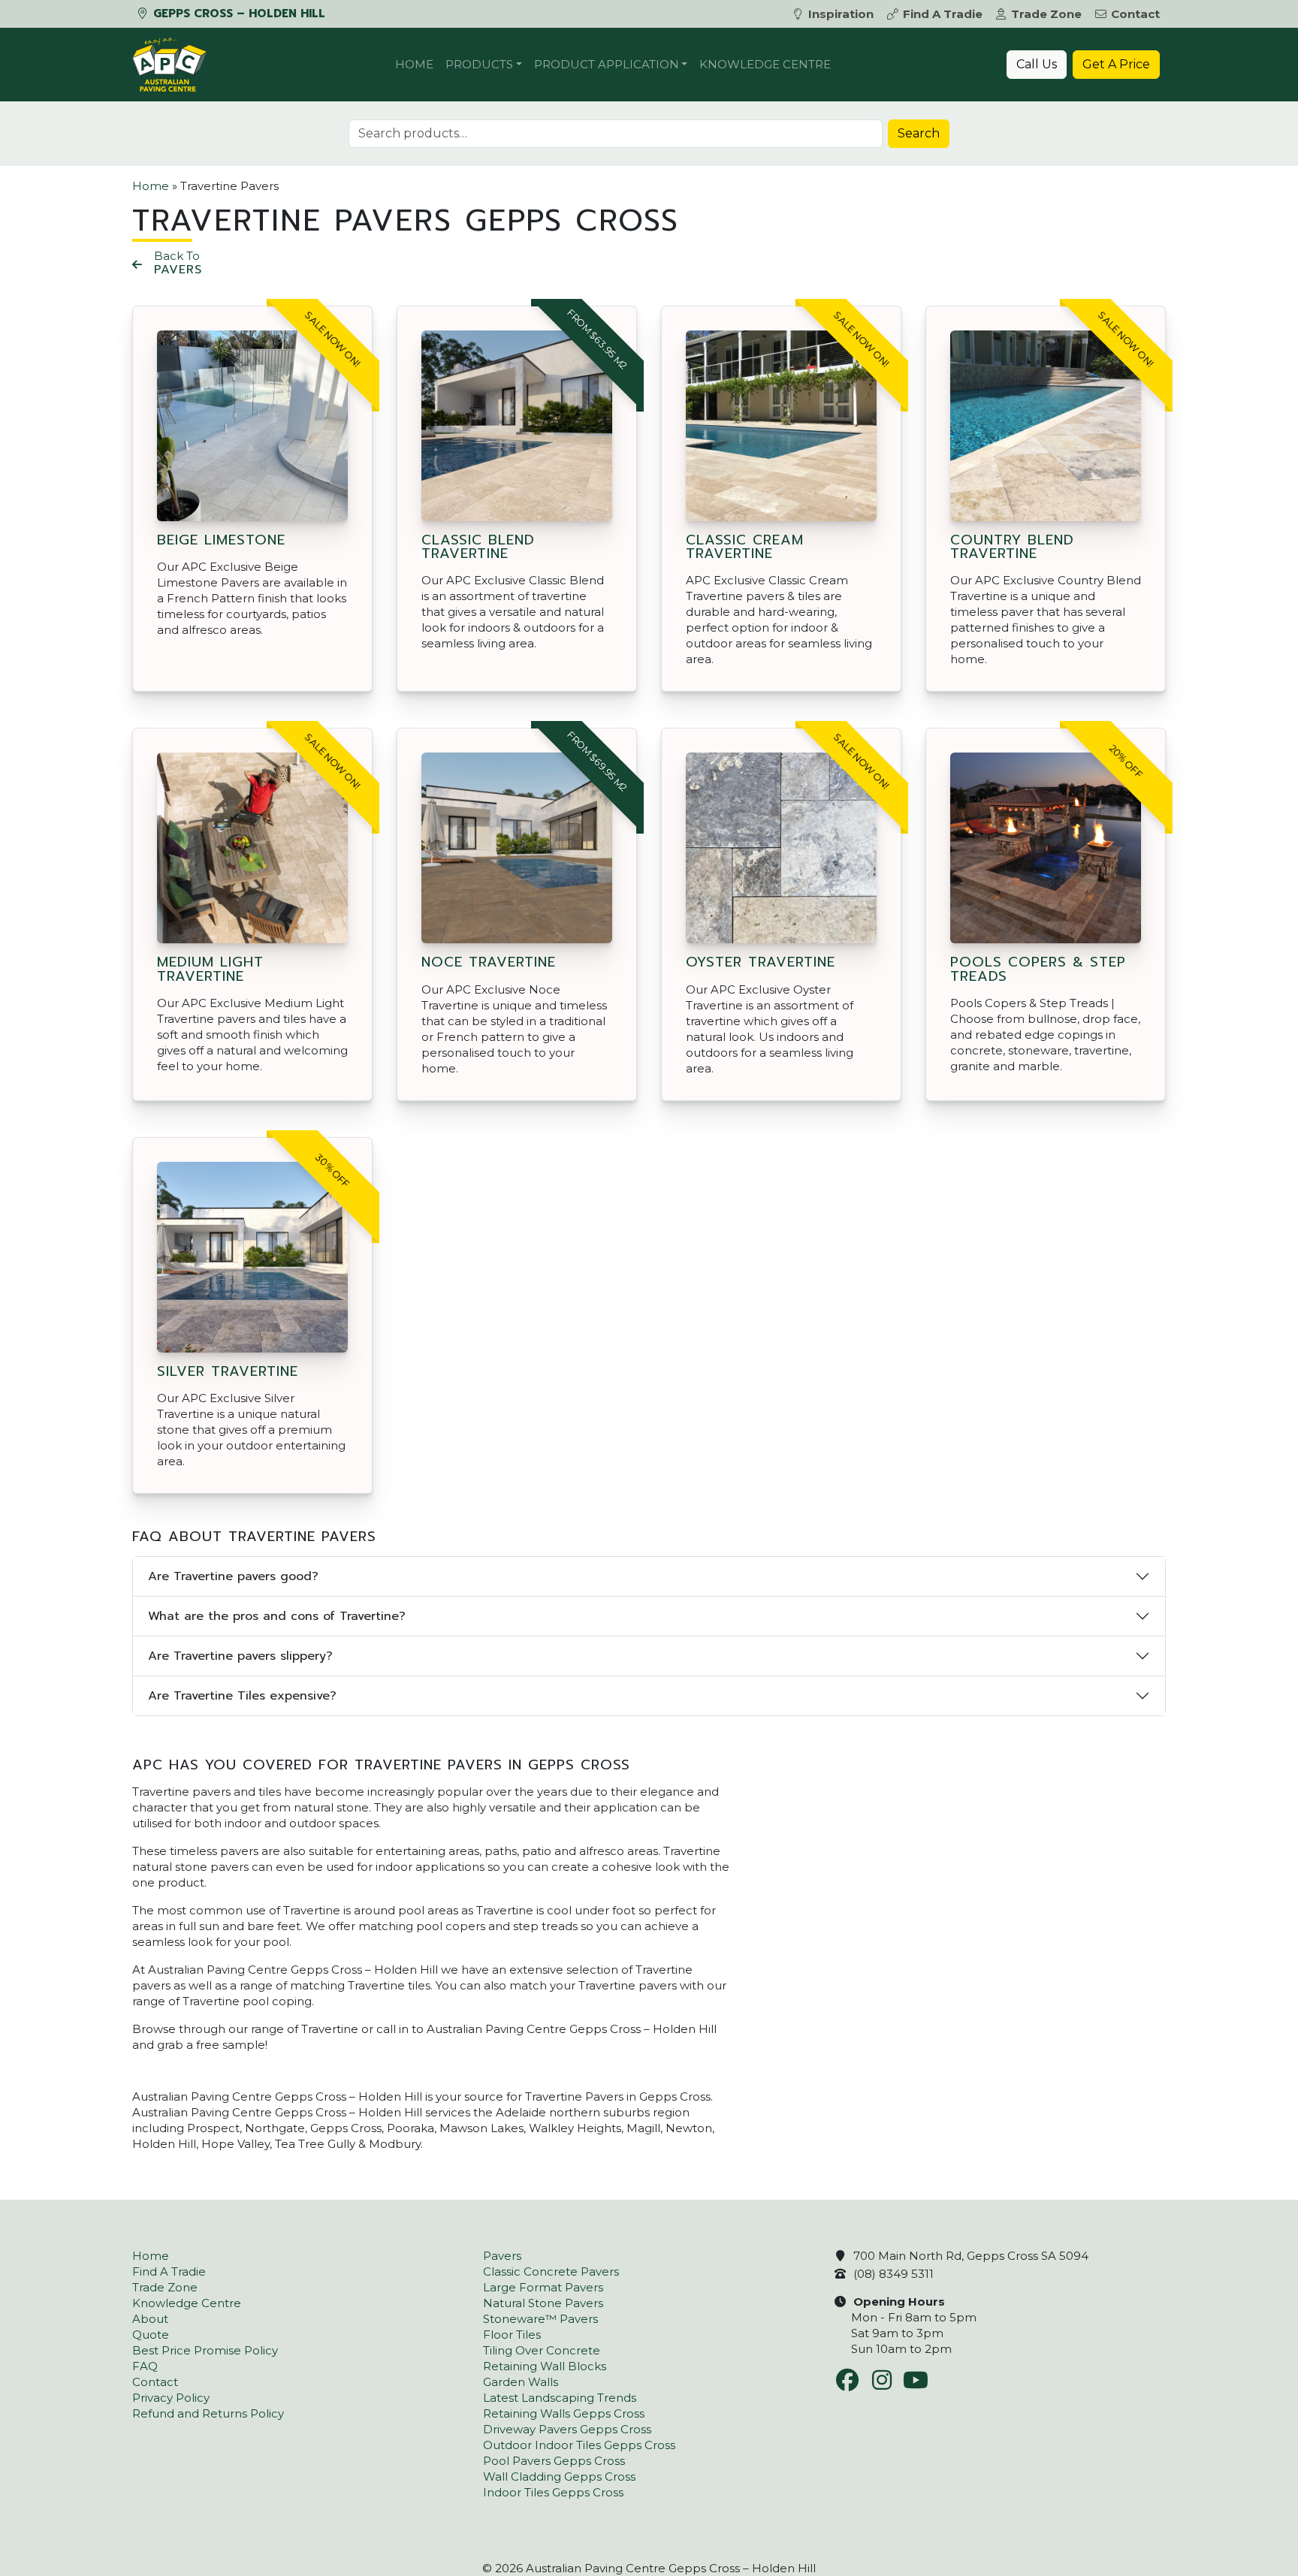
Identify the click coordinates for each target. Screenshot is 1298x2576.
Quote (151, 2335)
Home (414, 64)
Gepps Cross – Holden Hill (237, 14)
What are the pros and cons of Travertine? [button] (277, 1616)
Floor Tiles (512, 2335)
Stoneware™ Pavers (540, 2319)
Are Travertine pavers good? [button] (233, 1576)
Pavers (502, 2256)
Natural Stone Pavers (543, 2303)
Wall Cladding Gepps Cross (559, 2476)
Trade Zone (1046, 14)
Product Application (607, 64)
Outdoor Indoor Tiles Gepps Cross (579, 2445)
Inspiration (841, 14)
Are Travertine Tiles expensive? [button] (242, 1696)
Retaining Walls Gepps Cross (564, 2413)
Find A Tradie (943, 14)
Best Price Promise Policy (205, 2350)
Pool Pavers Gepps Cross (554, 2461)
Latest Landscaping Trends (560, 2398)
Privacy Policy (171, 2398)
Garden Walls (521, 2382)
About (150, 2319)
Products (479, 64)
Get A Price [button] (1116, 64)
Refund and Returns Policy (208, 2413)
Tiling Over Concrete (542, 2350)
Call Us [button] (1037, 64)
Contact (1135, 14)
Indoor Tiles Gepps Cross (553, 2492)
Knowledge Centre (765, 64)
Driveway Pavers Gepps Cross (567, 2429)
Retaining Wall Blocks (545, 2366)
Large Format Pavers (543, 2287)
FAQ (145, 2366)
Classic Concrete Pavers (551, 2271)
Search (919, 133)
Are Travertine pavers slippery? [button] (240, 1656)
